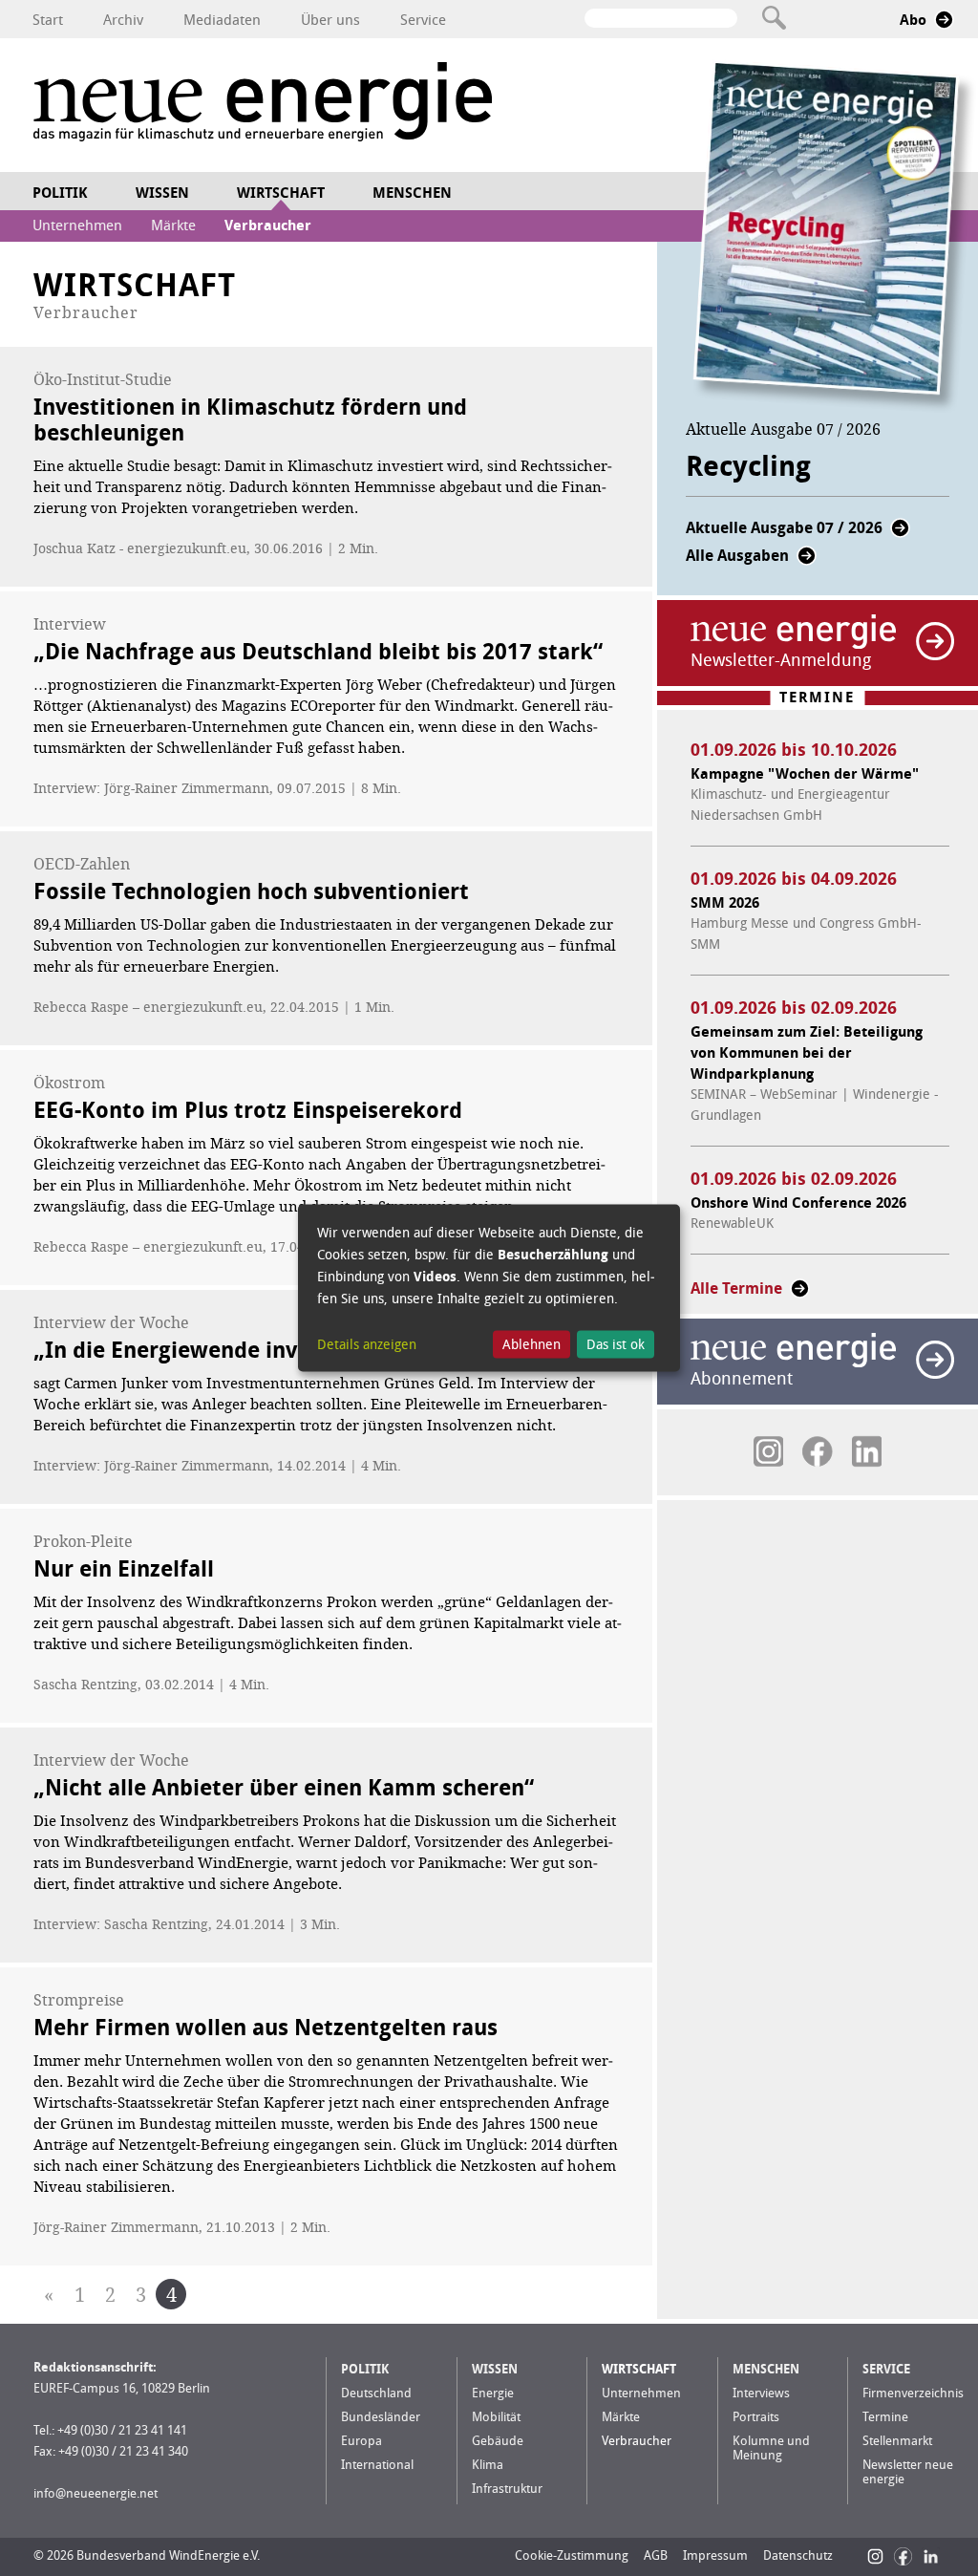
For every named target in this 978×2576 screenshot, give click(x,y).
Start (48, 20)
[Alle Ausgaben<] (807, 561)
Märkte (173, 225)
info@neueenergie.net (96, 2493)
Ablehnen (532, 1344)
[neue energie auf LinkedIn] (867, 1451)
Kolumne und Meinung (771, 2448)
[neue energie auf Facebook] (817, 1451)
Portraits (756, 2417)
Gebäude (498, 2441)
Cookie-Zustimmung (572, 2555)
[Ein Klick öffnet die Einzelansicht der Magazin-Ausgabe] (835, 237)
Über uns (330, 20)
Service (423, 20)
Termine (885, 2417)
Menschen (412, 193)
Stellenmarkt (897, 2441)
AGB (656, 2555)
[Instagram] (875, 2556)
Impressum (715, 2555)
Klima (488, 2465)
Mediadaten (222, 20)
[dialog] (489, 1288)
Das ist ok (616, 1344)
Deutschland (376, 2393)
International (377, 2465)
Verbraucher (268, 225)
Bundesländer (381, 2417)
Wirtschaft (281, 193)
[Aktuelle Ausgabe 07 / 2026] (900, 534)
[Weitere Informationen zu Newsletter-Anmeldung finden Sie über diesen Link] (935, 641)
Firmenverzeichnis (913, 2393)
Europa (361, 2441)
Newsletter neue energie (908, 2472)
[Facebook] (903, 2556)
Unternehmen (77, 225)
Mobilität (496, 2417)
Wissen (162, 193)
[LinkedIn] (931, 2556)
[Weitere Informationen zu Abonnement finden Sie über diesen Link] (935, 1360)
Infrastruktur (507, 2489)
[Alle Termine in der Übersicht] (800, 1294)
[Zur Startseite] (263, 105)
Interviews (761, 2393)
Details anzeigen (367, 1344)
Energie (493, 2393)
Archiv (123, 20)
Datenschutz (798, 2555)
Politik (60, 193)
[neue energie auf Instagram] (768, 1451)
